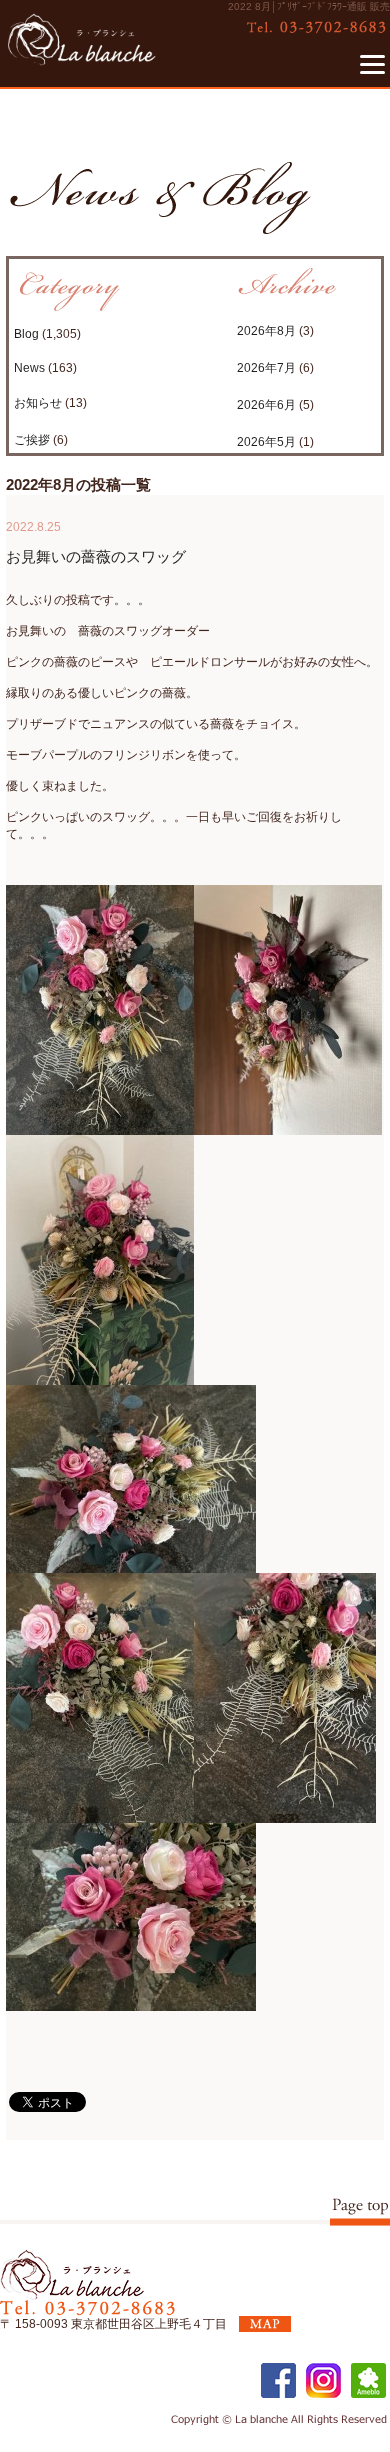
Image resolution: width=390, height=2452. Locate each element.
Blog (26, 334)
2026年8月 (266, 331)
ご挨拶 (32, 440)
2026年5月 (266, 442)
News (29, 368)
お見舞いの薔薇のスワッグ (96, 556)
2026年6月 (266, 405)
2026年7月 (266, 368)
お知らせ (38, 403)
